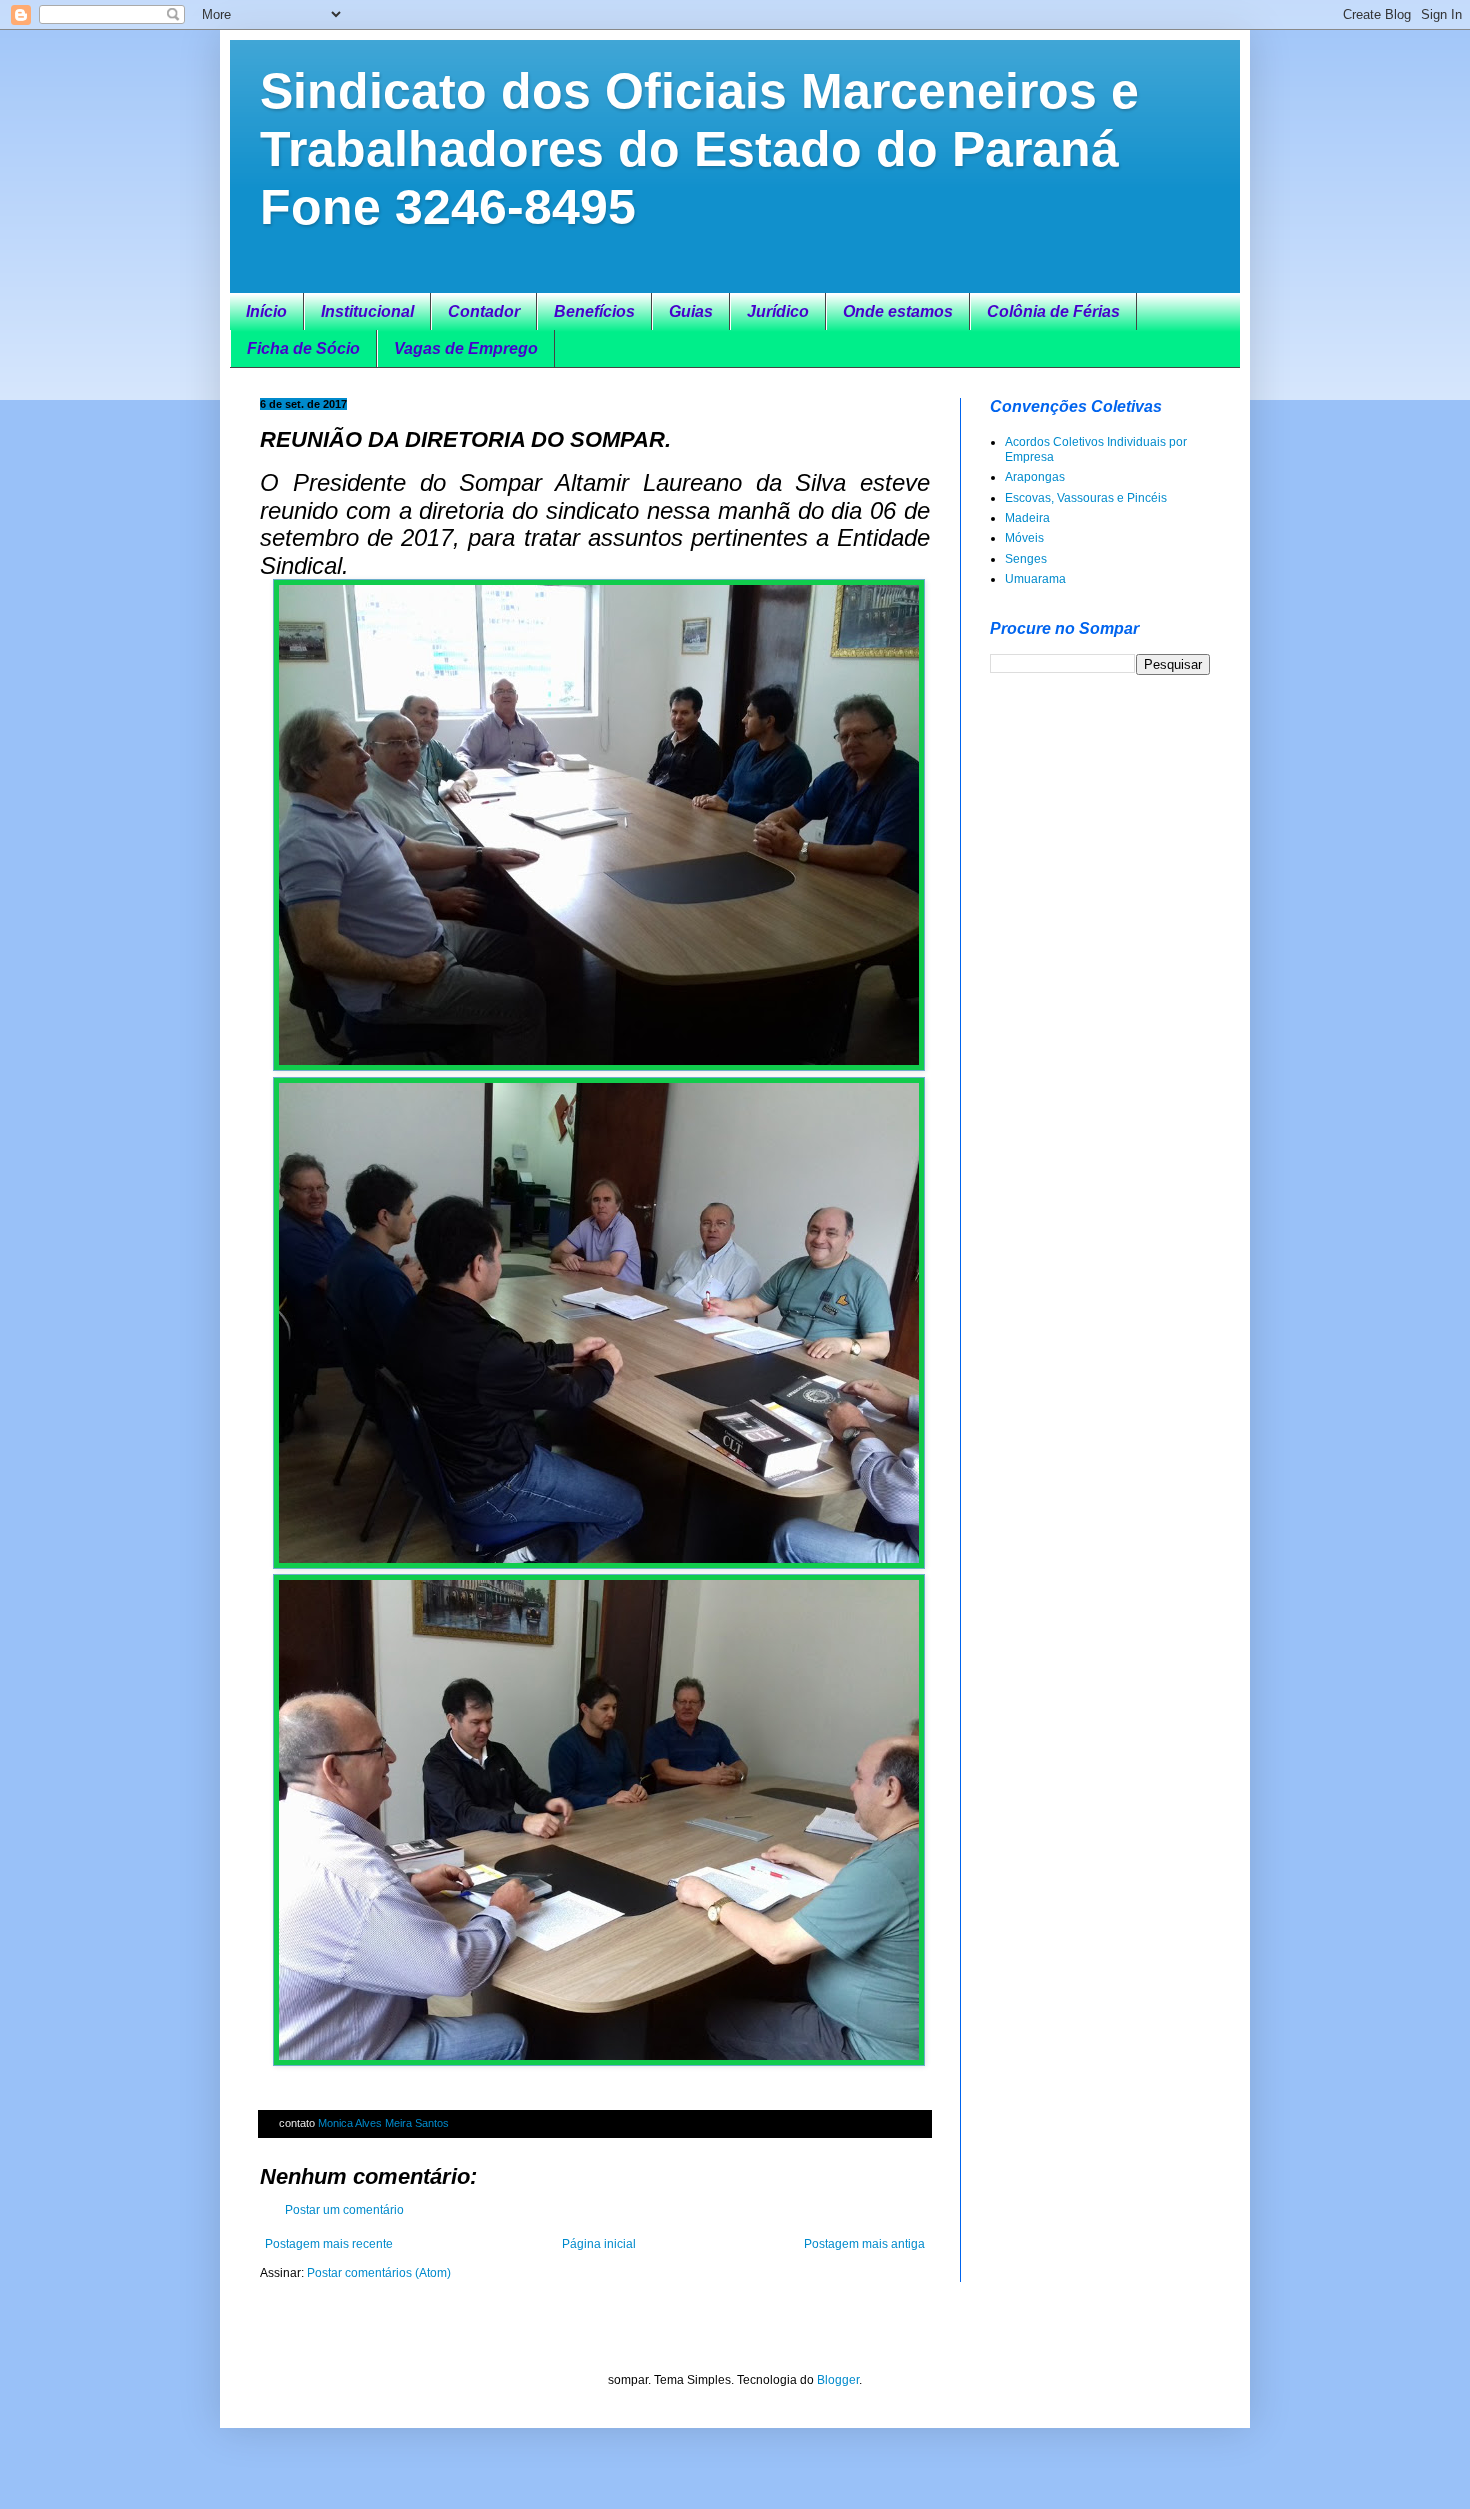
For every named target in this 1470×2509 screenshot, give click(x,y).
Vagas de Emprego (466, 348)
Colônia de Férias (1053, 311)
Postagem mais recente (329, 2244)
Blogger (838, 2380)
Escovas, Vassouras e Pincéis (1086, 498)
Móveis (1024, 538)
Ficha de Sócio (303, 348)
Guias (691, 311)
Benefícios (594, 311)
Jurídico (778, 311)
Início (266, 311)
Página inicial (599, 2244)
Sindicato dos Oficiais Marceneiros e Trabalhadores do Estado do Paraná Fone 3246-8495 (699, 149)
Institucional (367, 311)
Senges (1026, 559)
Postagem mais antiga (864, 2244)
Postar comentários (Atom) (379, 2273)
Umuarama (1035, 579)
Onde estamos (898, 311)
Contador (484, 311)
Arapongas (1035, 477)
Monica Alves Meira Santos (383, 2123)
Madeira (1027, 518)
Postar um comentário (344, 2210)
